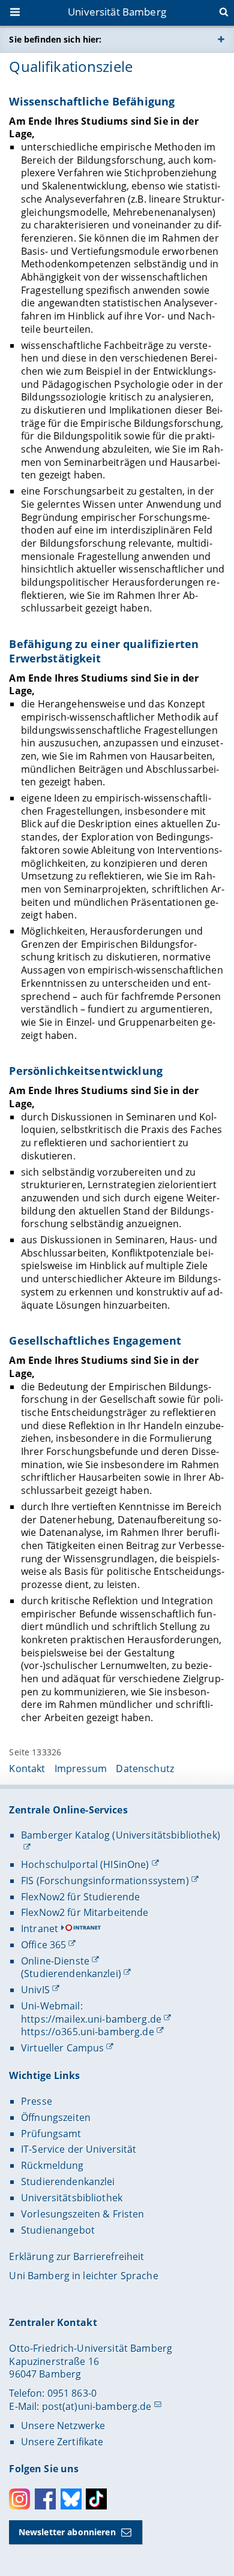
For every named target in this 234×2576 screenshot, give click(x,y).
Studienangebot (58, 2230)
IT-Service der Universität (79, 2149)
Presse (37, 2101)
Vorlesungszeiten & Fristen (83, 2214)
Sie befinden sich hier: (55, 39)
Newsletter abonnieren (67, 2532)
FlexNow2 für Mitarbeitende (85, 1912)
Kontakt (27, 1768)
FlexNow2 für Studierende (80, 1897)
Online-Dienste (55, 1961)
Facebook (45, 2499)
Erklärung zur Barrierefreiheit (76, 2256)
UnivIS (35, 1990)
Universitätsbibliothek (72, 2198)
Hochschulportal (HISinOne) (85, 1864)
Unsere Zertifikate (62, 2442)
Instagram (19, 2499)
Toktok (96, 2499)
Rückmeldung (52, 2165)
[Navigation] (16, 13)
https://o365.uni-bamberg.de (88, 2032)
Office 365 (43, 1945)
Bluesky (71, 2499)
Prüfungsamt (51, 2134)
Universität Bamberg (117, 12)
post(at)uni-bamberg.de (97, 2406)
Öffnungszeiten (56, 2117)
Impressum (81, 1768)
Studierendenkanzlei (68, 2182)
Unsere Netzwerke (63, 2426)
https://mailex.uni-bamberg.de (91, 2019)
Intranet (40, 1929)
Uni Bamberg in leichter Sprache (83, 2276)
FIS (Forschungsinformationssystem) (105, 1881)
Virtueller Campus (62, 2048)
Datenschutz (145, 1768)
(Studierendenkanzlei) (71, 1974)
